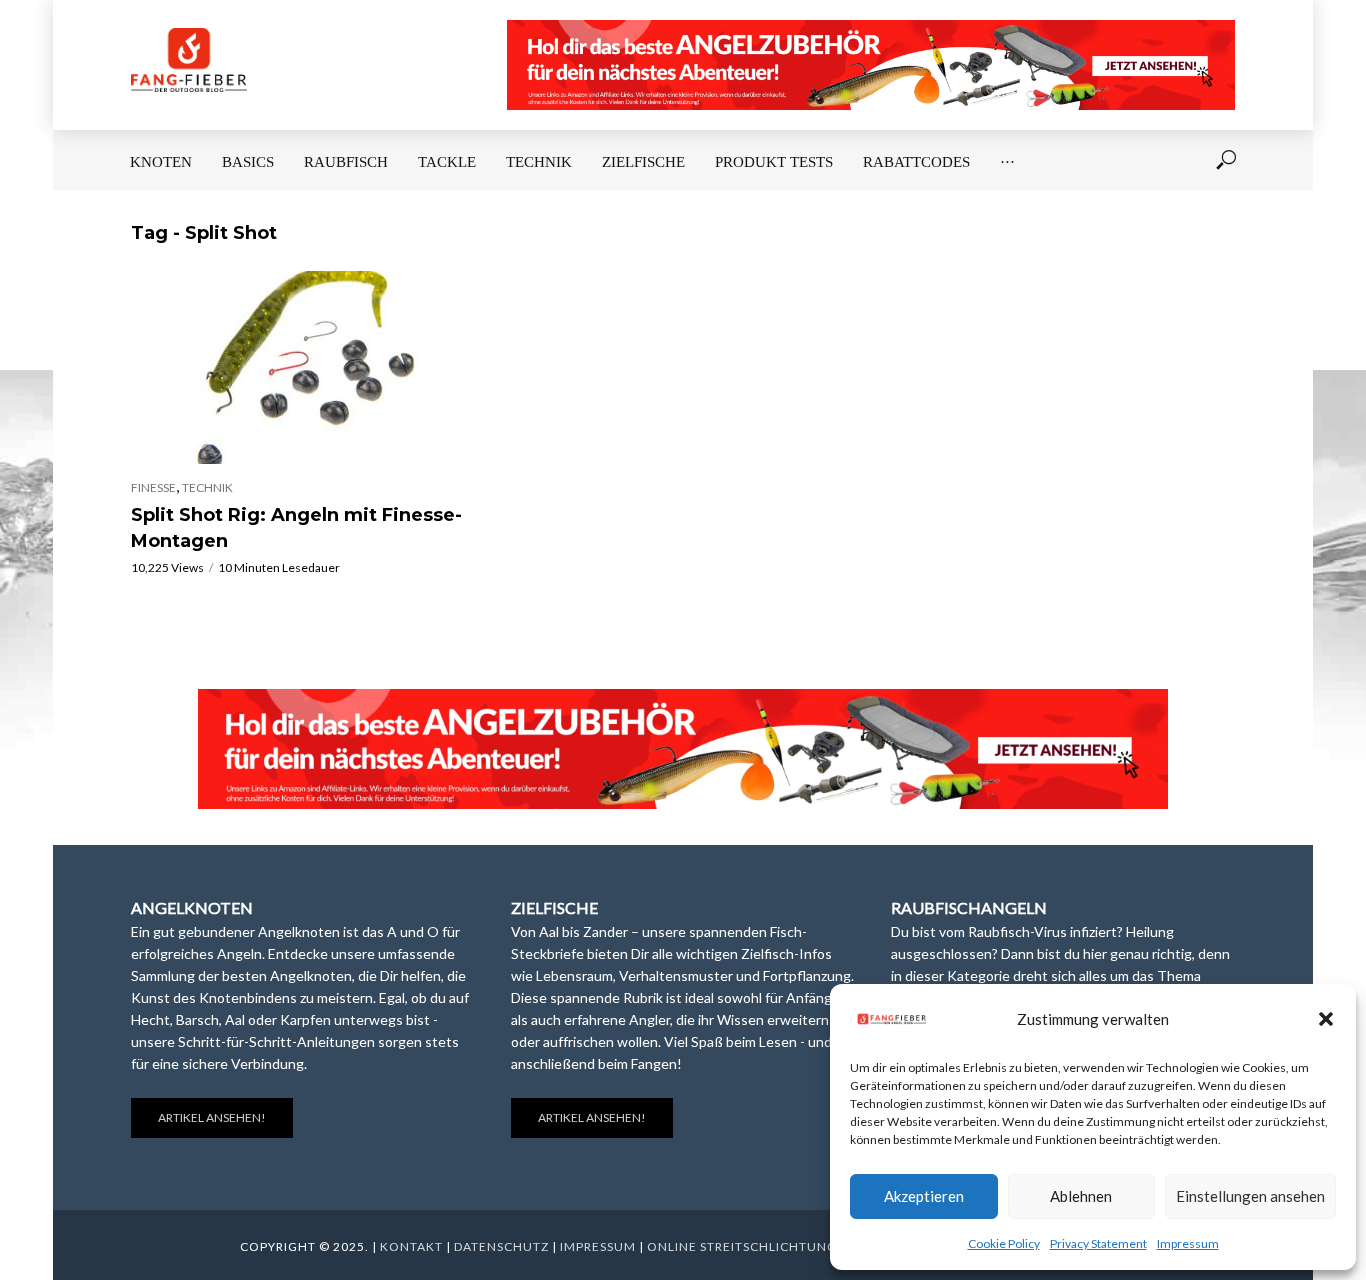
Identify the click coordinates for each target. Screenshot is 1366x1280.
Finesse (153, 487)
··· (1007, 162)
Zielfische (643, 162)
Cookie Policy (1004, 1243)
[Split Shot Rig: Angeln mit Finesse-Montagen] (303, 367)
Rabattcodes (916, 162)
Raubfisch (346, 162)
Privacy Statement (1098, 1243)
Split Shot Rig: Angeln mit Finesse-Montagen (296, 528)
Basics (248, 162)
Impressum (1188, 1243)
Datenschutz (501, 1246)
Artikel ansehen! (212, 1117)
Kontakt (411, 1246)
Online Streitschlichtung (742, 1246)
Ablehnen (1081, 1196)
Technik (539, 162)
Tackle (447, 162)
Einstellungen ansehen (1250, 1196)
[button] (1326, 1019)
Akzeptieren (924, 1196)
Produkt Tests (774, 162)
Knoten (161, 162)
